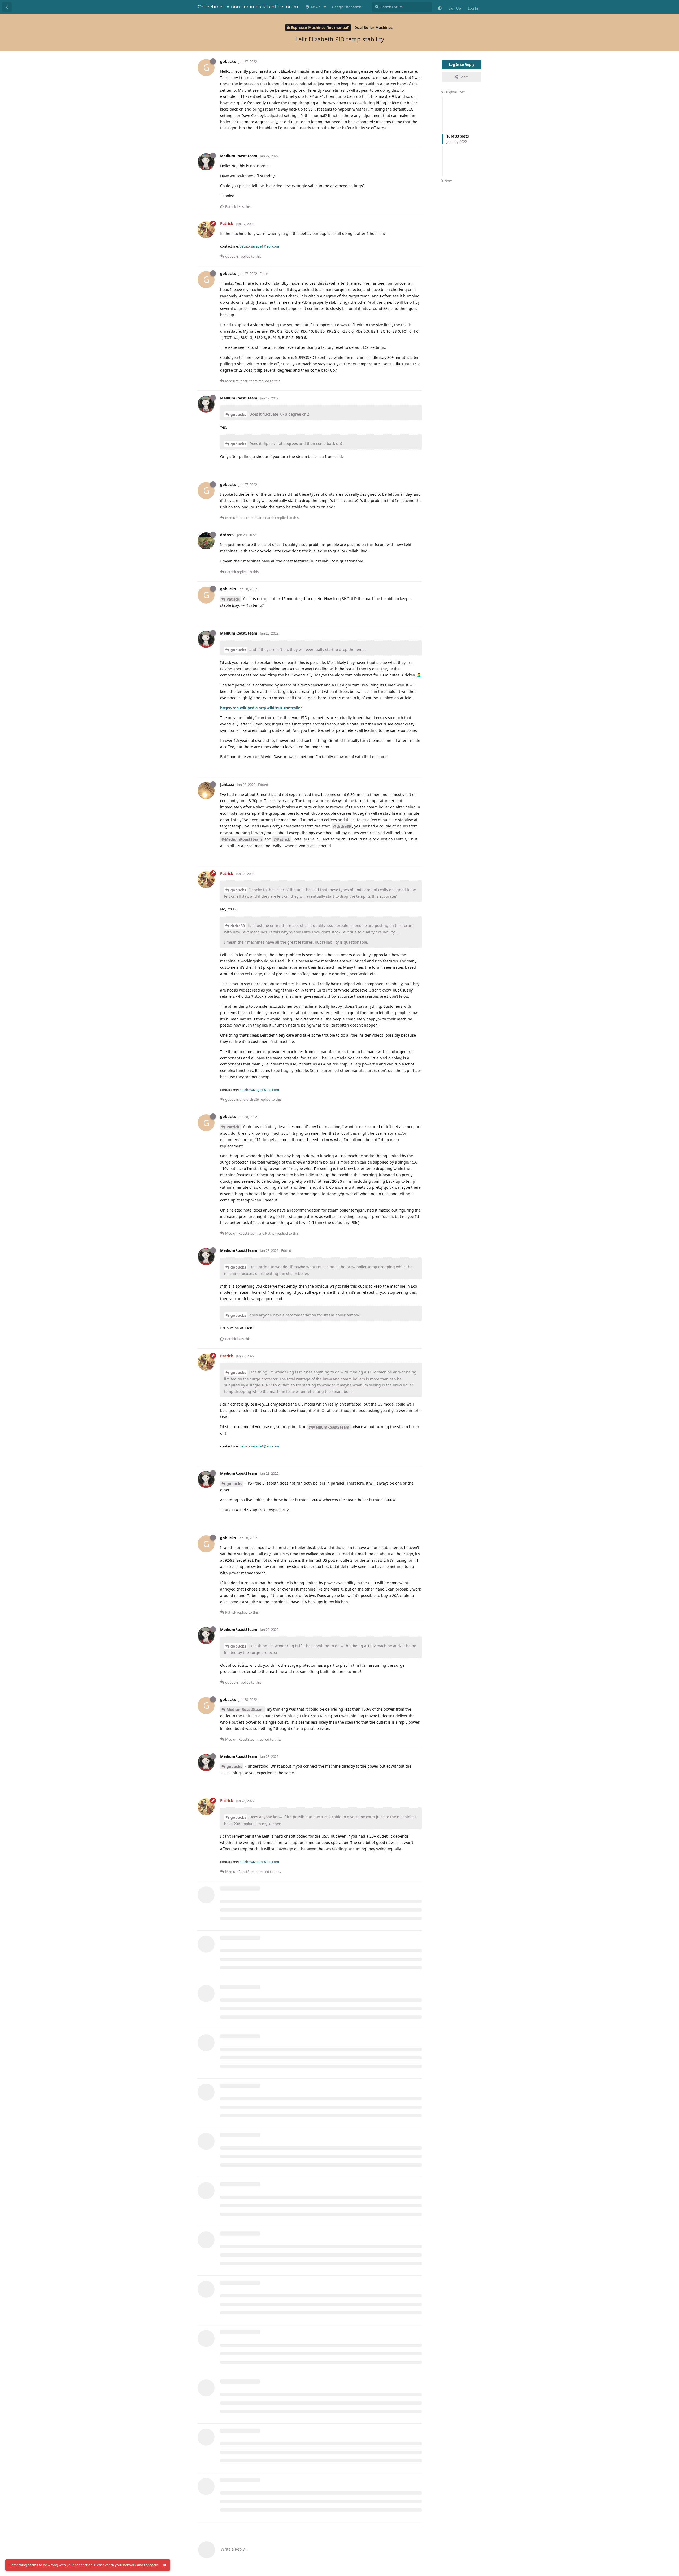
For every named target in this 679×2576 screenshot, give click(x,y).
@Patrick (282, 839)
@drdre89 (342, 826)
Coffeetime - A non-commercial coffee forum (248, 7)
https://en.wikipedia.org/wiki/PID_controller (261, 708)
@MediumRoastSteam (242, 839)
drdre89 (238, 926)
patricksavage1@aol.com (259, 246)
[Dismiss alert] (164, 2565)
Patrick (233, 599)
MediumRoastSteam (245, 1709)
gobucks (238, 414)
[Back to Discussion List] (7, 7)
